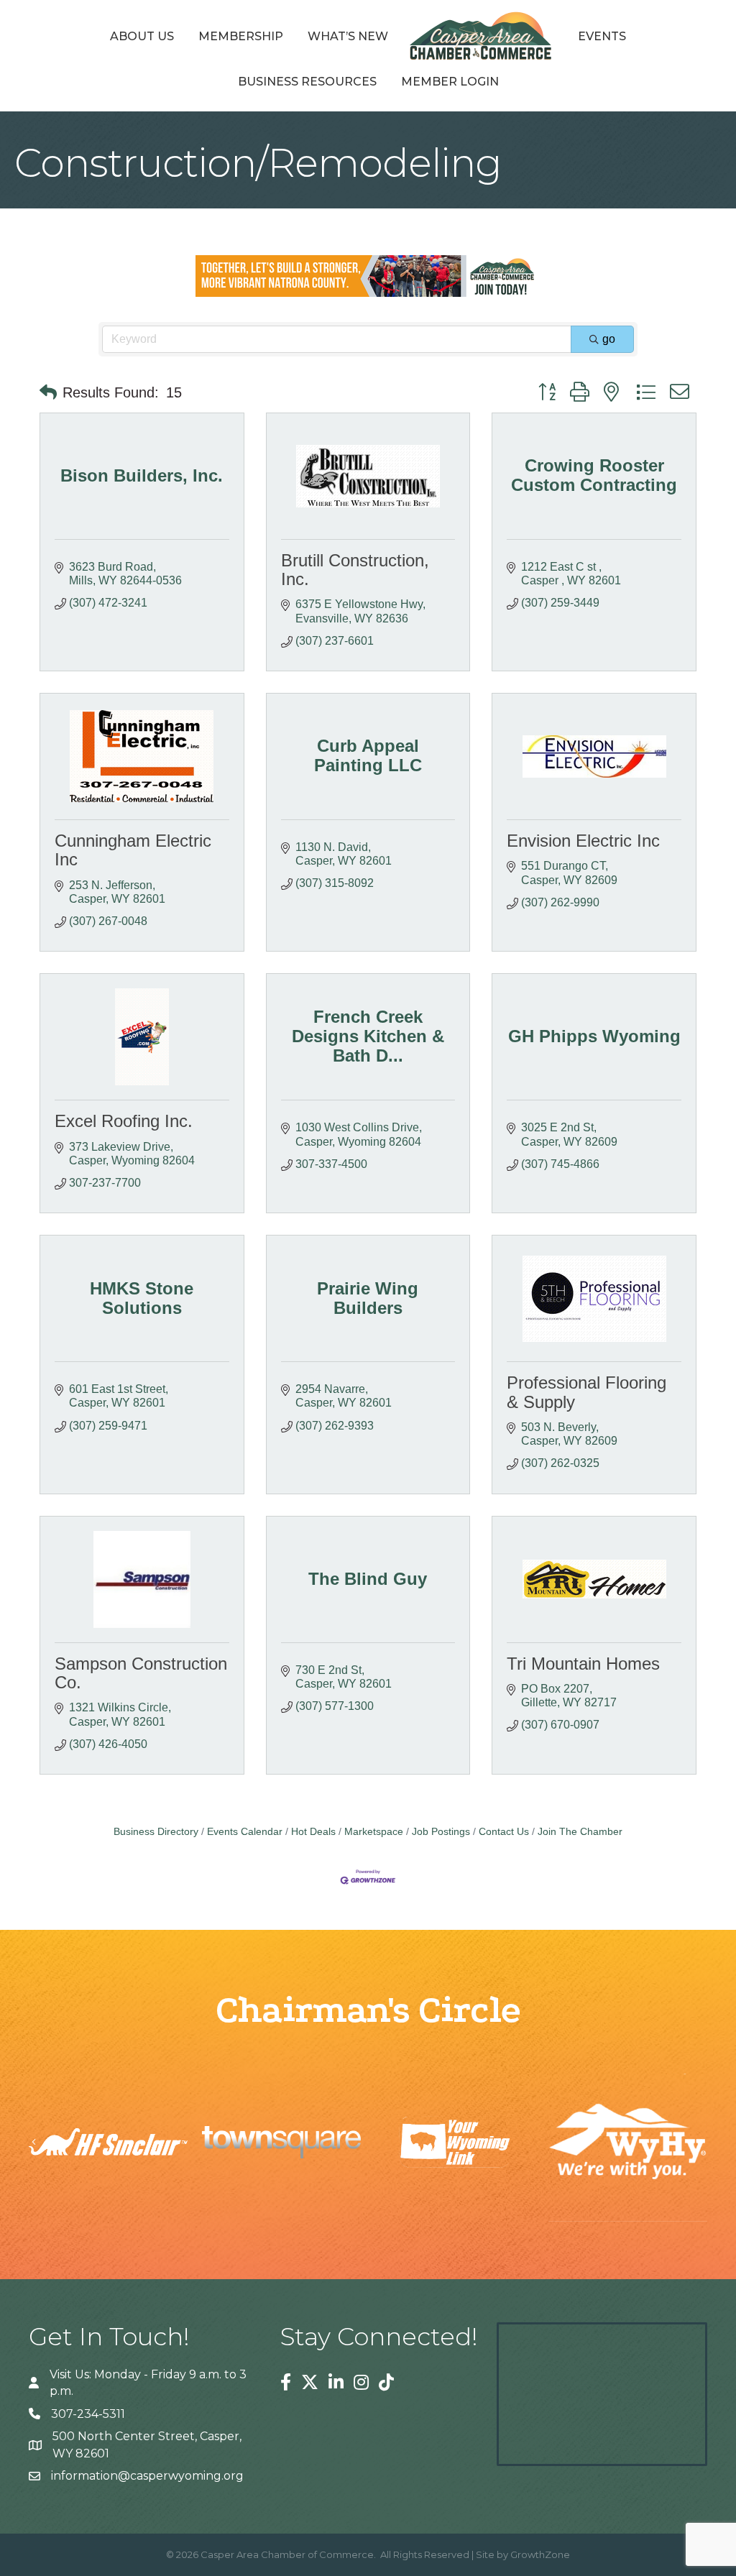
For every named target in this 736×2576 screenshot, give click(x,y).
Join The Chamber (580, 1832)
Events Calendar (245, 1832)
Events (602, 36)
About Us (142, 36)
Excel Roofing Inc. (124, 1121)
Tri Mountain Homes (583, 1664)
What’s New (348, 36)
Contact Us (504, 1832)
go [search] (609, 339)
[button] (48, 392)
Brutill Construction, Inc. (355, 570)
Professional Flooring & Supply (586, 1392)
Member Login (450, 82)
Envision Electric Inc (583, 841)
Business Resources (307, 82)
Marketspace (374, 1832)
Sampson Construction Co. (141, 1673)
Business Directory (156, 1832)
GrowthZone (540, 2554)
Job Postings (441, 1832)
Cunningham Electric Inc (133, 850)
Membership (241, 36)
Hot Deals (313, 1832)
